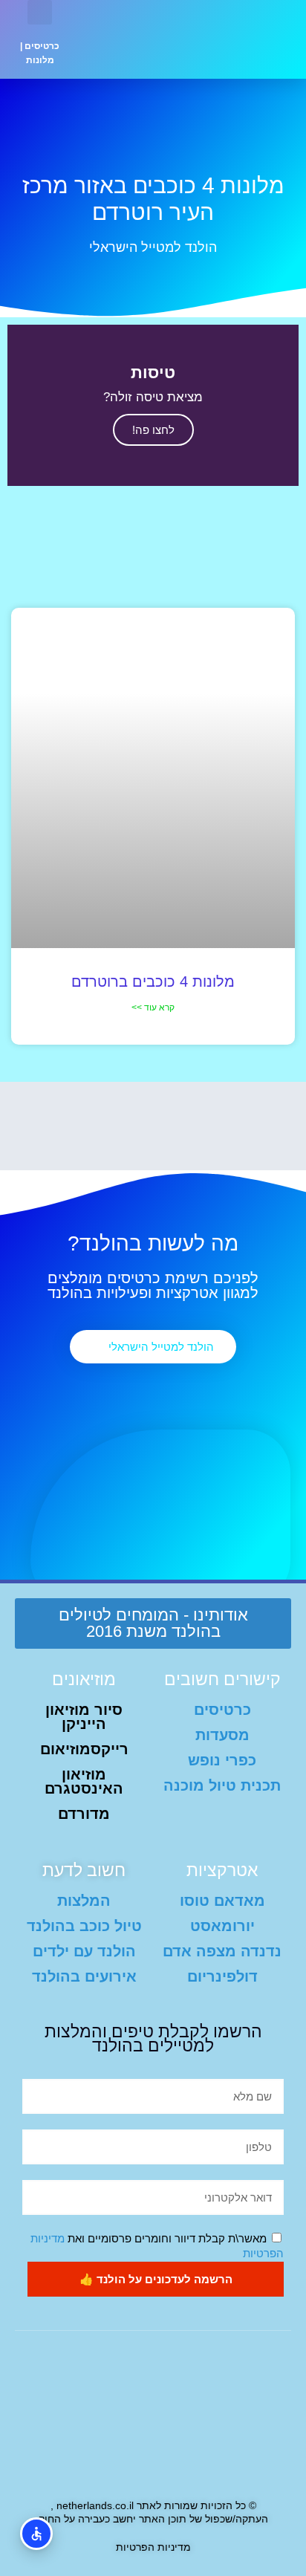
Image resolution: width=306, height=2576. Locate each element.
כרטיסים (42, 46)
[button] (121, 39)
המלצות (84, 1901)
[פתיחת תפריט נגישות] (36, 2534)
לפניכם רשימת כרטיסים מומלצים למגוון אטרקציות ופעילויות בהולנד (153, 1285)
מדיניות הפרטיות (153, 2547)
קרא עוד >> (153, 1008)
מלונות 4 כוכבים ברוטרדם (153, 982)
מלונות (40, 60)
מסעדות (222, 1735)
